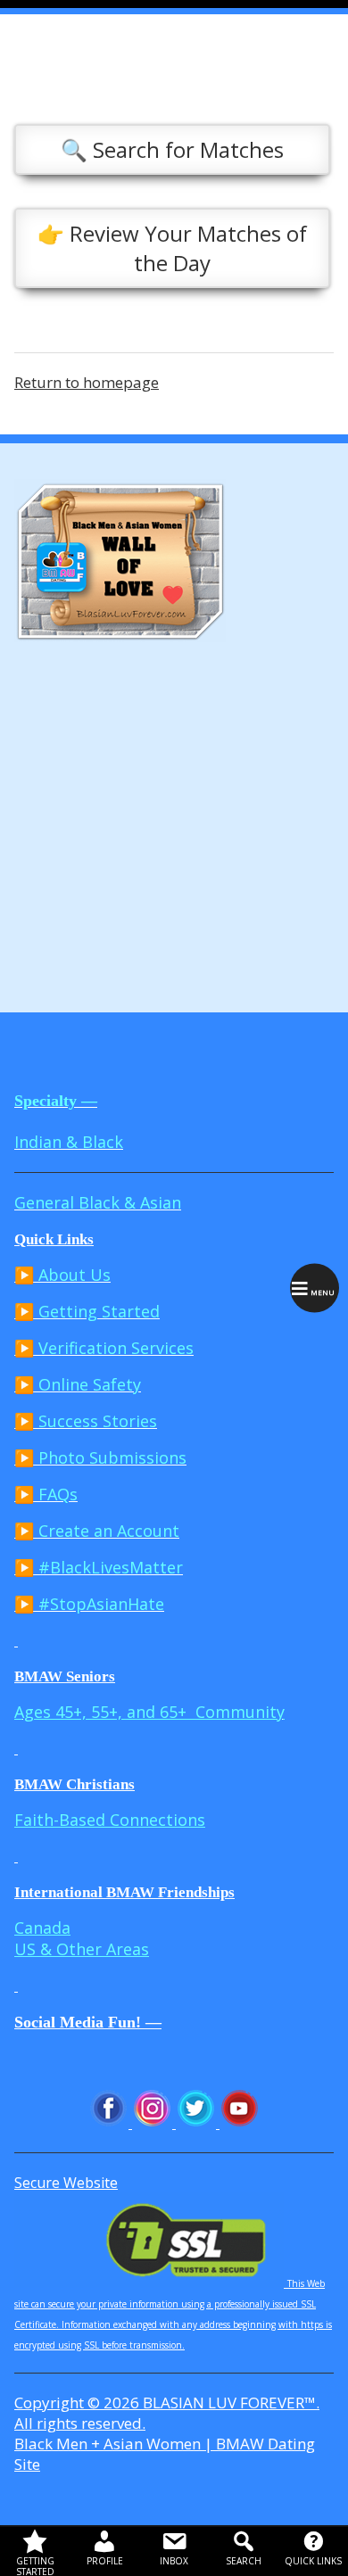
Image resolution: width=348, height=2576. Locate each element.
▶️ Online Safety (78, 1384)
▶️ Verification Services (104, 1348)
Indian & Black (69, 1142)
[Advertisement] (174, 821)
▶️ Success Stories (86, 1421)
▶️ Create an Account (97, 1531)
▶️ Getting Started (87, 1311)
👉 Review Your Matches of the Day (172, 248)
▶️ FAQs (46, 1494)
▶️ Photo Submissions (100, 1457)
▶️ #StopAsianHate (89, 1604)
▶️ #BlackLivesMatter (99, 1567)
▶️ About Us (62, 1275)
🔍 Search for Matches (172, 149)
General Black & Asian (98, 1202)
